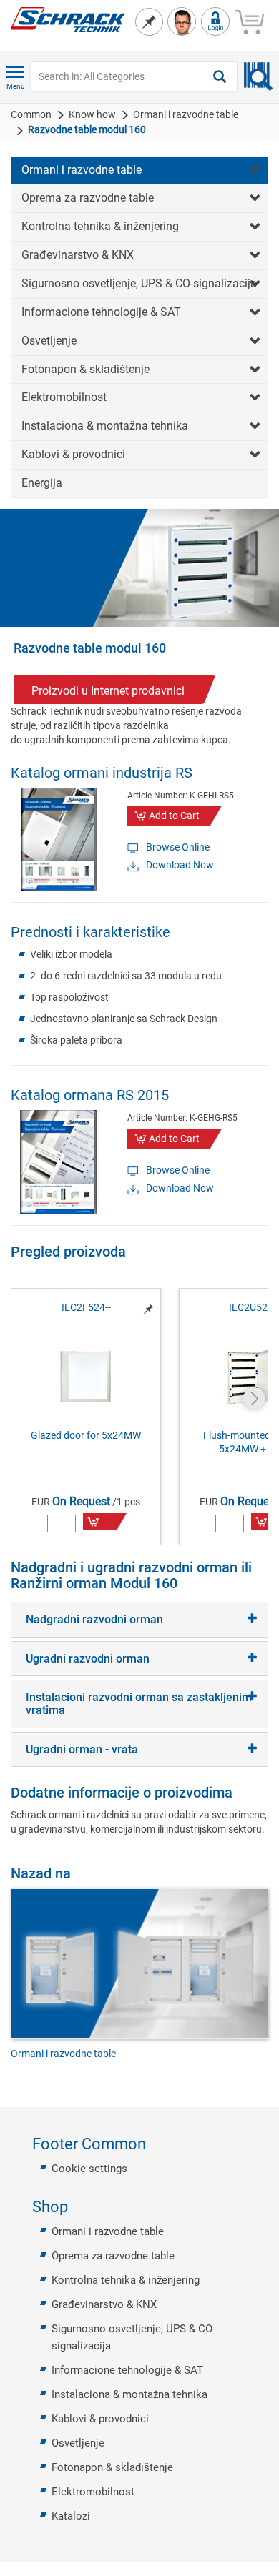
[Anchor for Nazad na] (79, 1873)
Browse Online (178, 847)
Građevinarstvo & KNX (78, 255)
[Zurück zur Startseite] (68, 19)
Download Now (180, 865)
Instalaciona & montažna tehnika (105, 426)
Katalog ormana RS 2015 (90, 1095)
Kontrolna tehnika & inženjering (100, 226)
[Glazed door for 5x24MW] (86, 1376)
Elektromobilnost (64, 397)
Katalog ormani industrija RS (102, 773)
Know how (92, 114)
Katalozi (71, 2516)
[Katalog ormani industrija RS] (58, 838)
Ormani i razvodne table (186, 114)
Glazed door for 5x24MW (86, 1435)
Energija (42, 483)
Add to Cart (174, 816)
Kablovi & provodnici (73, 454)
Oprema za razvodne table (88, 198)
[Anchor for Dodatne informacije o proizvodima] (240, 1793)
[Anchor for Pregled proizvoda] (134, 1252)
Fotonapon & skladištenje (85, 369)
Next (254, 1398)
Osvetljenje (49, 341)
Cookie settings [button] (89, 2169)
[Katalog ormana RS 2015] (58, 1161)
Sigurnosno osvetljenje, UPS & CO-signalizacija (139, 283)
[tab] (139, 1620)
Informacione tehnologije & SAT (101, 312)
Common (31, 114)
